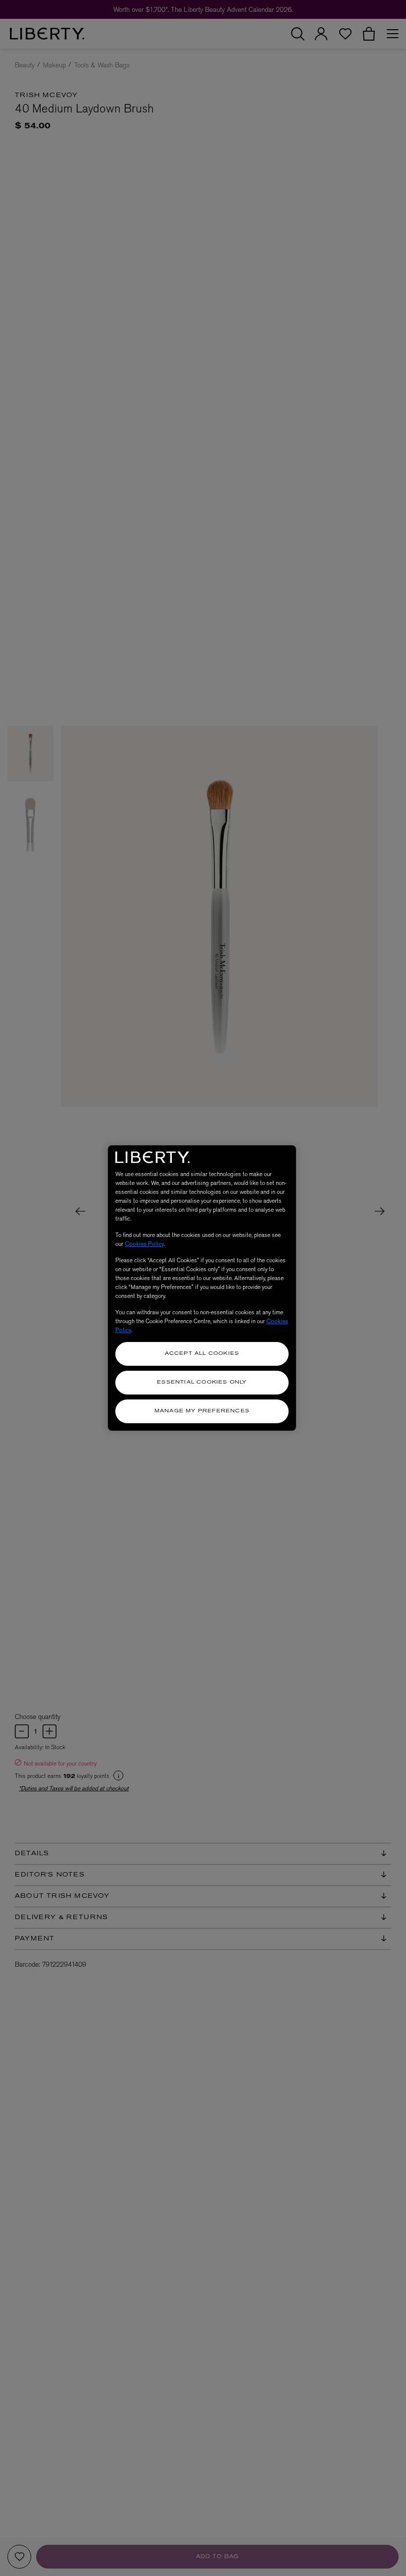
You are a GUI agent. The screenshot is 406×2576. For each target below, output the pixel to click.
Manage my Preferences (202, 1411)
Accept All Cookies (202, 1354)
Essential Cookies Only (202, 1382)
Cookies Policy (144, 1244)
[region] (202, 1288)
